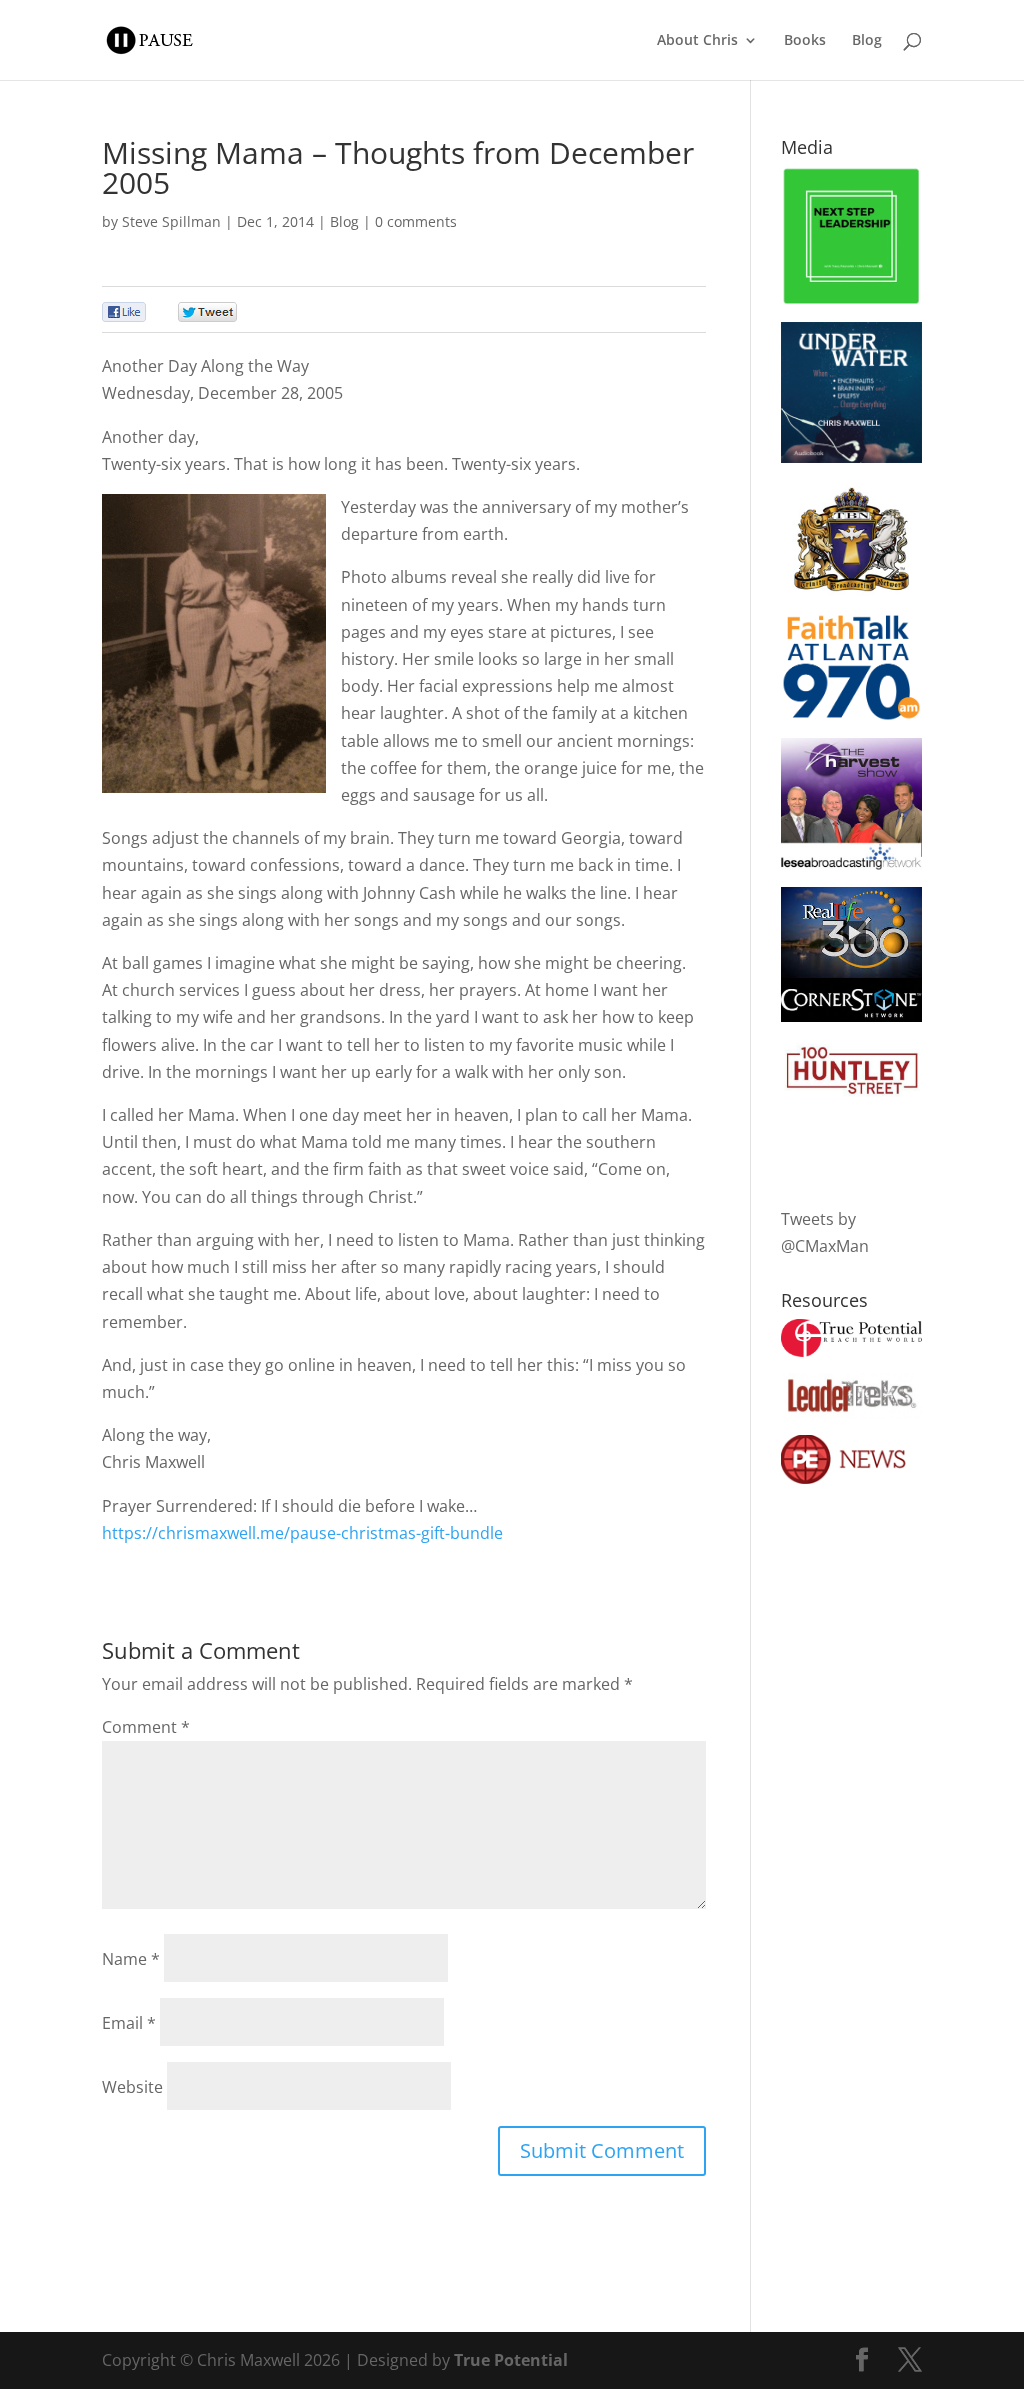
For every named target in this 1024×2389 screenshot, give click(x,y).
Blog (867, 41)
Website (132, 2087)
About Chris (697, 41)
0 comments (416, 221)
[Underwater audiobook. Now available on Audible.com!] (851, 457)
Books (805, 41)
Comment (146, 1727)
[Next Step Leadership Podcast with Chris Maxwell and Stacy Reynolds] (851, 300)
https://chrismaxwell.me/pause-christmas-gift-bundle (302, 1533)
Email (129, 2023)
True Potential (511, 2360)
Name (131, 1959)
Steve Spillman (171, 221)
